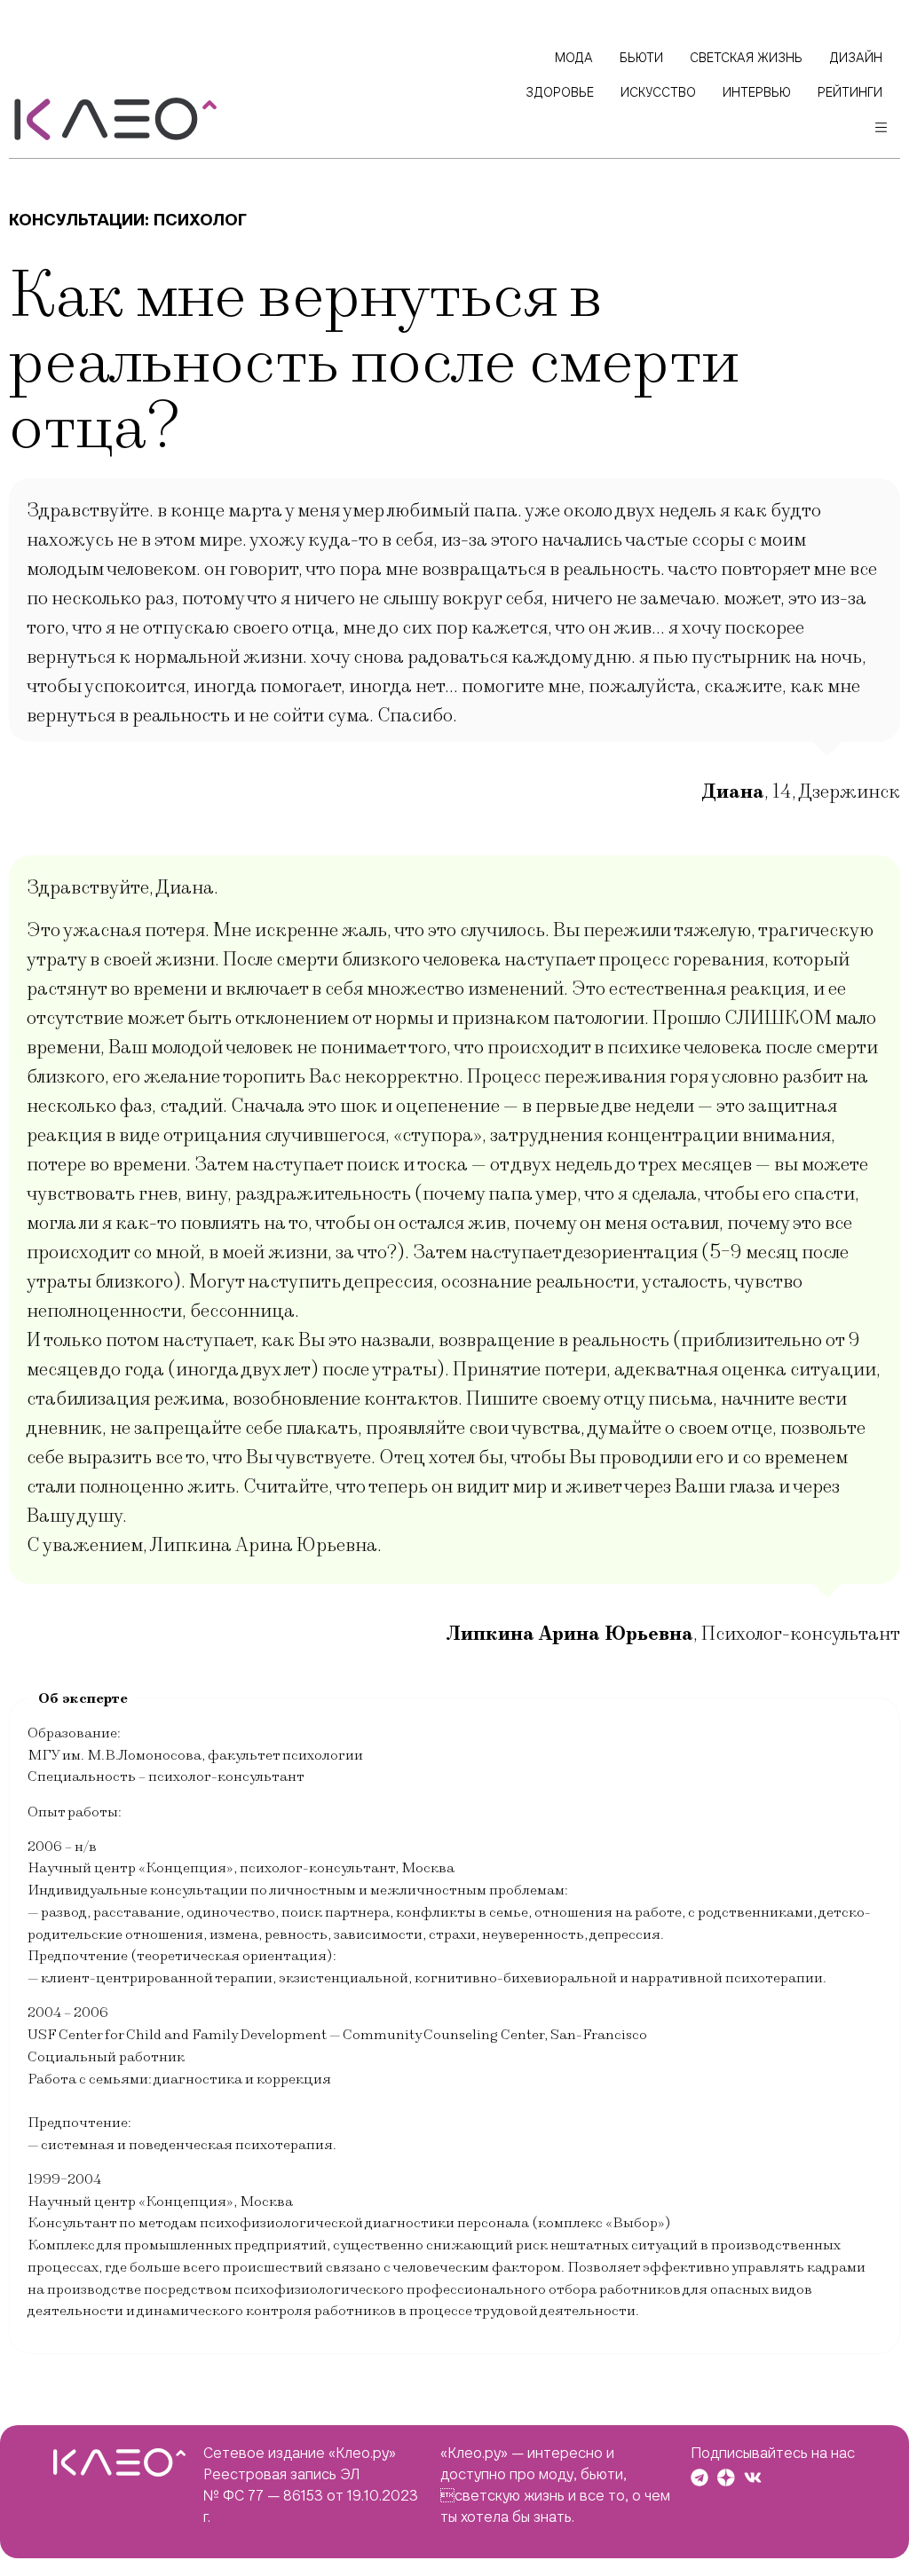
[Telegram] (700, 2478)
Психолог (200, 220)
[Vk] (753, 2478)
